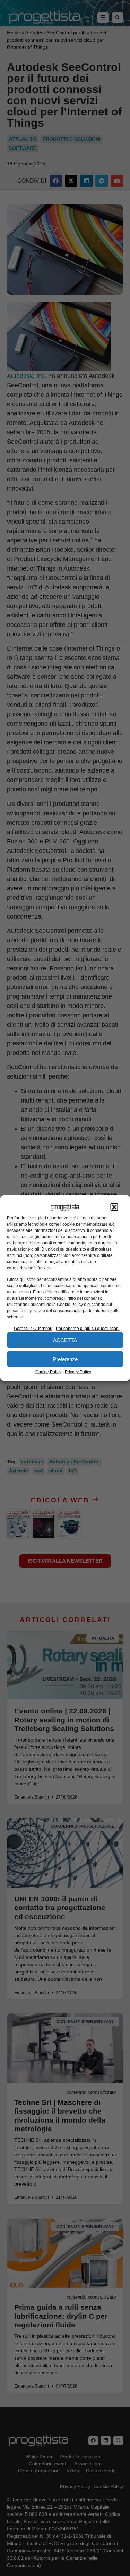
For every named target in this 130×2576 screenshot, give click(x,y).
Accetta (65, 1340)
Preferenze (65, 1359)
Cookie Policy (48, 1372)
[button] (114, 1207)
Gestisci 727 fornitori (33, 1329)
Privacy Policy (78, 1372)
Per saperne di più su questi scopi (88, 1329)
